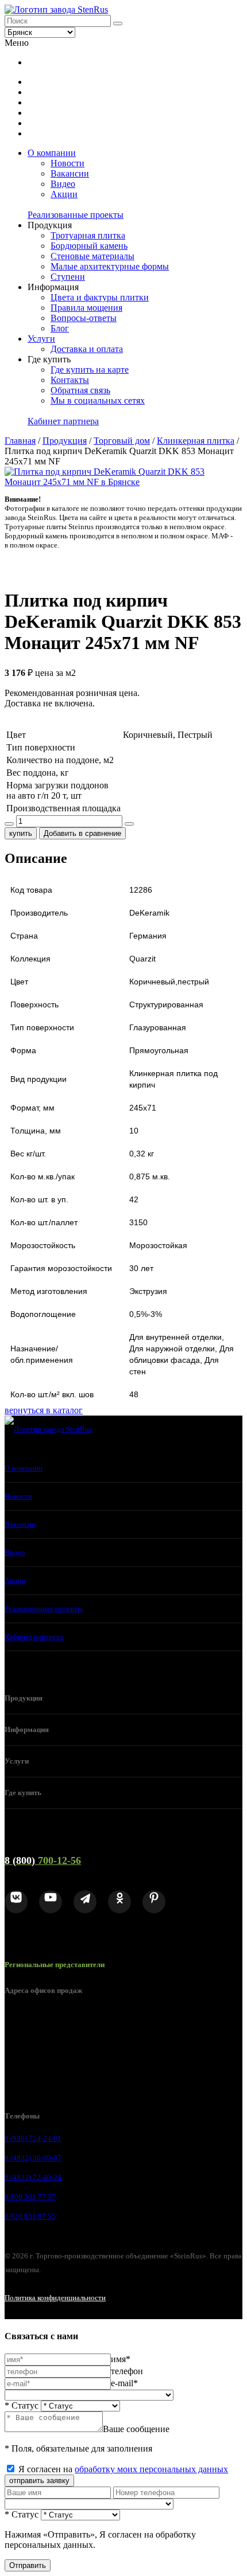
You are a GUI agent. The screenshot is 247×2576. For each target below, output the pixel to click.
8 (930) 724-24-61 (33, 2138)
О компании (52, 153)
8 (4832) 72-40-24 (33, 2177)
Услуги (41, 339)
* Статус (22, 2405)
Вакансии (70, 173)
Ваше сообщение (136, 2429)
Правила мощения (86, 308)
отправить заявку (39, 2481)
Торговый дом (122, 441)
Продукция (65, 441)
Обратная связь (80, 390)
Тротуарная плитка (88, 235)
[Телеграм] (85, 1902)
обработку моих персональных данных (151, 2469)
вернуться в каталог (44, 1410)
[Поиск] (118, 24)
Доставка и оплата (87, 349)
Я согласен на (123, 2469)
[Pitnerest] (154, 1902)
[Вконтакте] (16, 1902)
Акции (64, 194)
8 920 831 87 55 (30, 2216)
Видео (63, 184)
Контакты (70, 380)
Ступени (68, 277)
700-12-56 (43, 1860)
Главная (20, 441)
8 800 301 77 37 (30, 2197)
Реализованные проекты (76, 215)
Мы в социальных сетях (98, 400)
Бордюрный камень (89, 246)
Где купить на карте (90, 370)
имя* (121, 2359)
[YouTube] (51, 1902)
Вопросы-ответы (84, 318)
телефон (127, 2371)
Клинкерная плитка (196, 441)
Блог (60, 328)
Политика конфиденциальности (55, 2298)
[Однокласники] (119, 1902)
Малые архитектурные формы (110, 266)
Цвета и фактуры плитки (100, 297)
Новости (67, 163)
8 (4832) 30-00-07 (33, 2158)
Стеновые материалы (92, 256)
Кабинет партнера (63, 421)
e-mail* (124, 2383)
